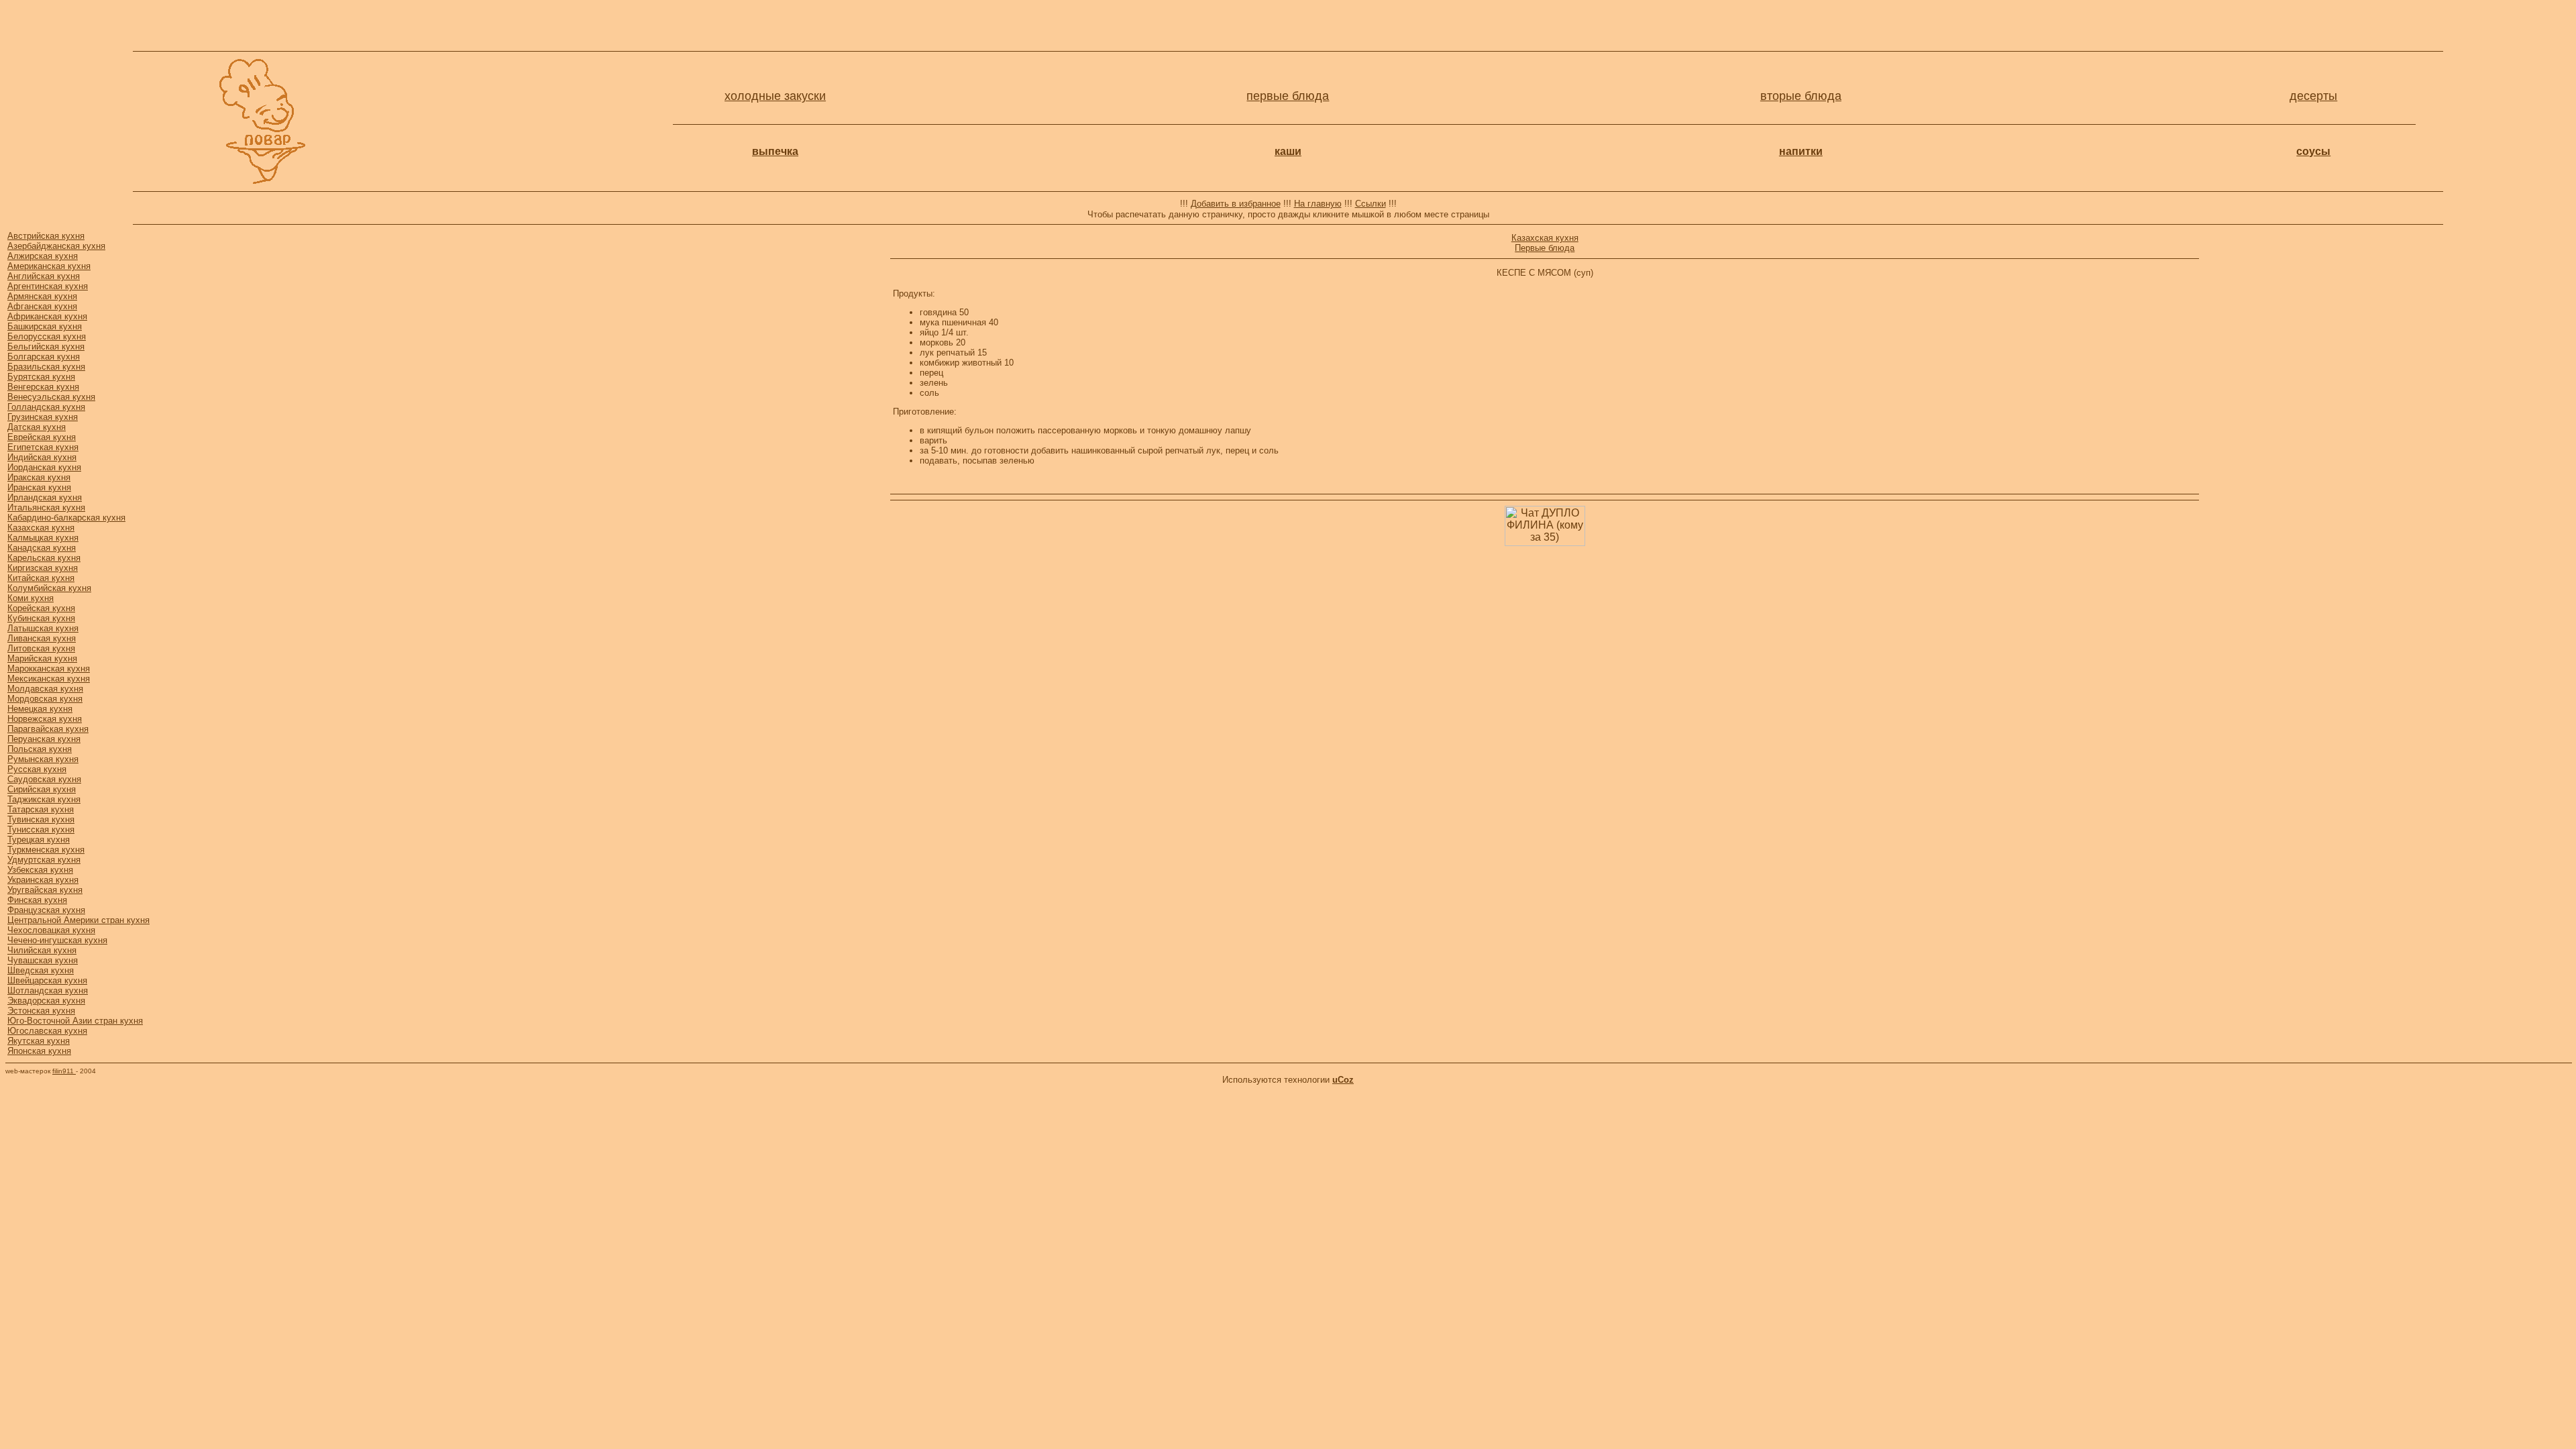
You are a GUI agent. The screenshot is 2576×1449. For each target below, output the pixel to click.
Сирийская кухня (42, 789)
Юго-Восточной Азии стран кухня (75, 1021)
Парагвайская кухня (48, 729)
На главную (1318, 204)
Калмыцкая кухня (43, 538)
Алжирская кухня (43, 256)
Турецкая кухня (39, 840)
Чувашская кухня (43, 960)
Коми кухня (31, 598)
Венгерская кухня (43, 387)
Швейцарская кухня (47, 980)
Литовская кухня (41, 648)
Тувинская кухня (41, 819)
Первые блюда (1545, 248)
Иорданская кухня (44, 467)
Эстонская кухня (41, 1011)
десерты (2313, 96)
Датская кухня (37, 427)
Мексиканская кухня (49, 679)
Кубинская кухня (41, 618)
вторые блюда (1801, 96)
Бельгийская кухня (46, 346)
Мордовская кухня (45, 699)
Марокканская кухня (49, 668)
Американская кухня (49, 266)
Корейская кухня (41, 608)
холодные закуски (775, 96)
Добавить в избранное (1236, 204)
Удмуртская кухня (44, 860)
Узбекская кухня (40, 870)
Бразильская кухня (46, 367)
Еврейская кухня (42, 437)
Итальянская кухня (46, 507)
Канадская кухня (42, 548)
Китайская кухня (41, 578)
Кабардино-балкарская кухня (66, 518)
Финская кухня (37, 900)
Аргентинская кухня (48, 286)
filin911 (64, 1071)
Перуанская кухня (44, 739)
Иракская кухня (39, 477)
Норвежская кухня (45, 719)
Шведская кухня (41, 970)
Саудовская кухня (44, 779)
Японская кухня (39, 1051)
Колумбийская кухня (49, 588)
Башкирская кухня (45, 326)
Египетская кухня (43, 447)
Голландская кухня (46, 407)
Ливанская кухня (42, 638)
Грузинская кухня (43, 417)
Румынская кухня (43, 759)
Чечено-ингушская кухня (57, 940)
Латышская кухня (43, 628)
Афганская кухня (42, 306)
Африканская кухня (47, 316)
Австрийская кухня (46, 236)
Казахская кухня (41, 528)
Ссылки (1371, 204)
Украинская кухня (43, 880)
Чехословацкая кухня (51, 930)
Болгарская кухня (44, 357)
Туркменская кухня (46, 850)
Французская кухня (46, 910)
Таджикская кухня (44, 799)
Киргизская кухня (43, 568)
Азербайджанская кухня (56, 246)
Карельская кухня (44, 558)
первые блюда (1288, 96)
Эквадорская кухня (46, 1001)
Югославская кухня (47, 1031)
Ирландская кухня (45, 497)
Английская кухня (44, 276)
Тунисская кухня (41, 829)
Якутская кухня (39, 1041)
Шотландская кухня (48, 990)
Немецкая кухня (40, 709)
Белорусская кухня (47, 336)
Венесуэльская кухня (51, 397)
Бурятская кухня (41, 377)
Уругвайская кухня (45, 890)
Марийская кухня (42, 658)
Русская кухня (37, 769)
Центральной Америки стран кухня (78, 920)
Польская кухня (40, 749)
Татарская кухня (41, 809)
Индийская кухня (42, 457)
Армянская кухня (42, 296)
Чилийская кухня (42, 950)
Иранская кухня (39, 487)
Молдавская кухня (45, 689)
